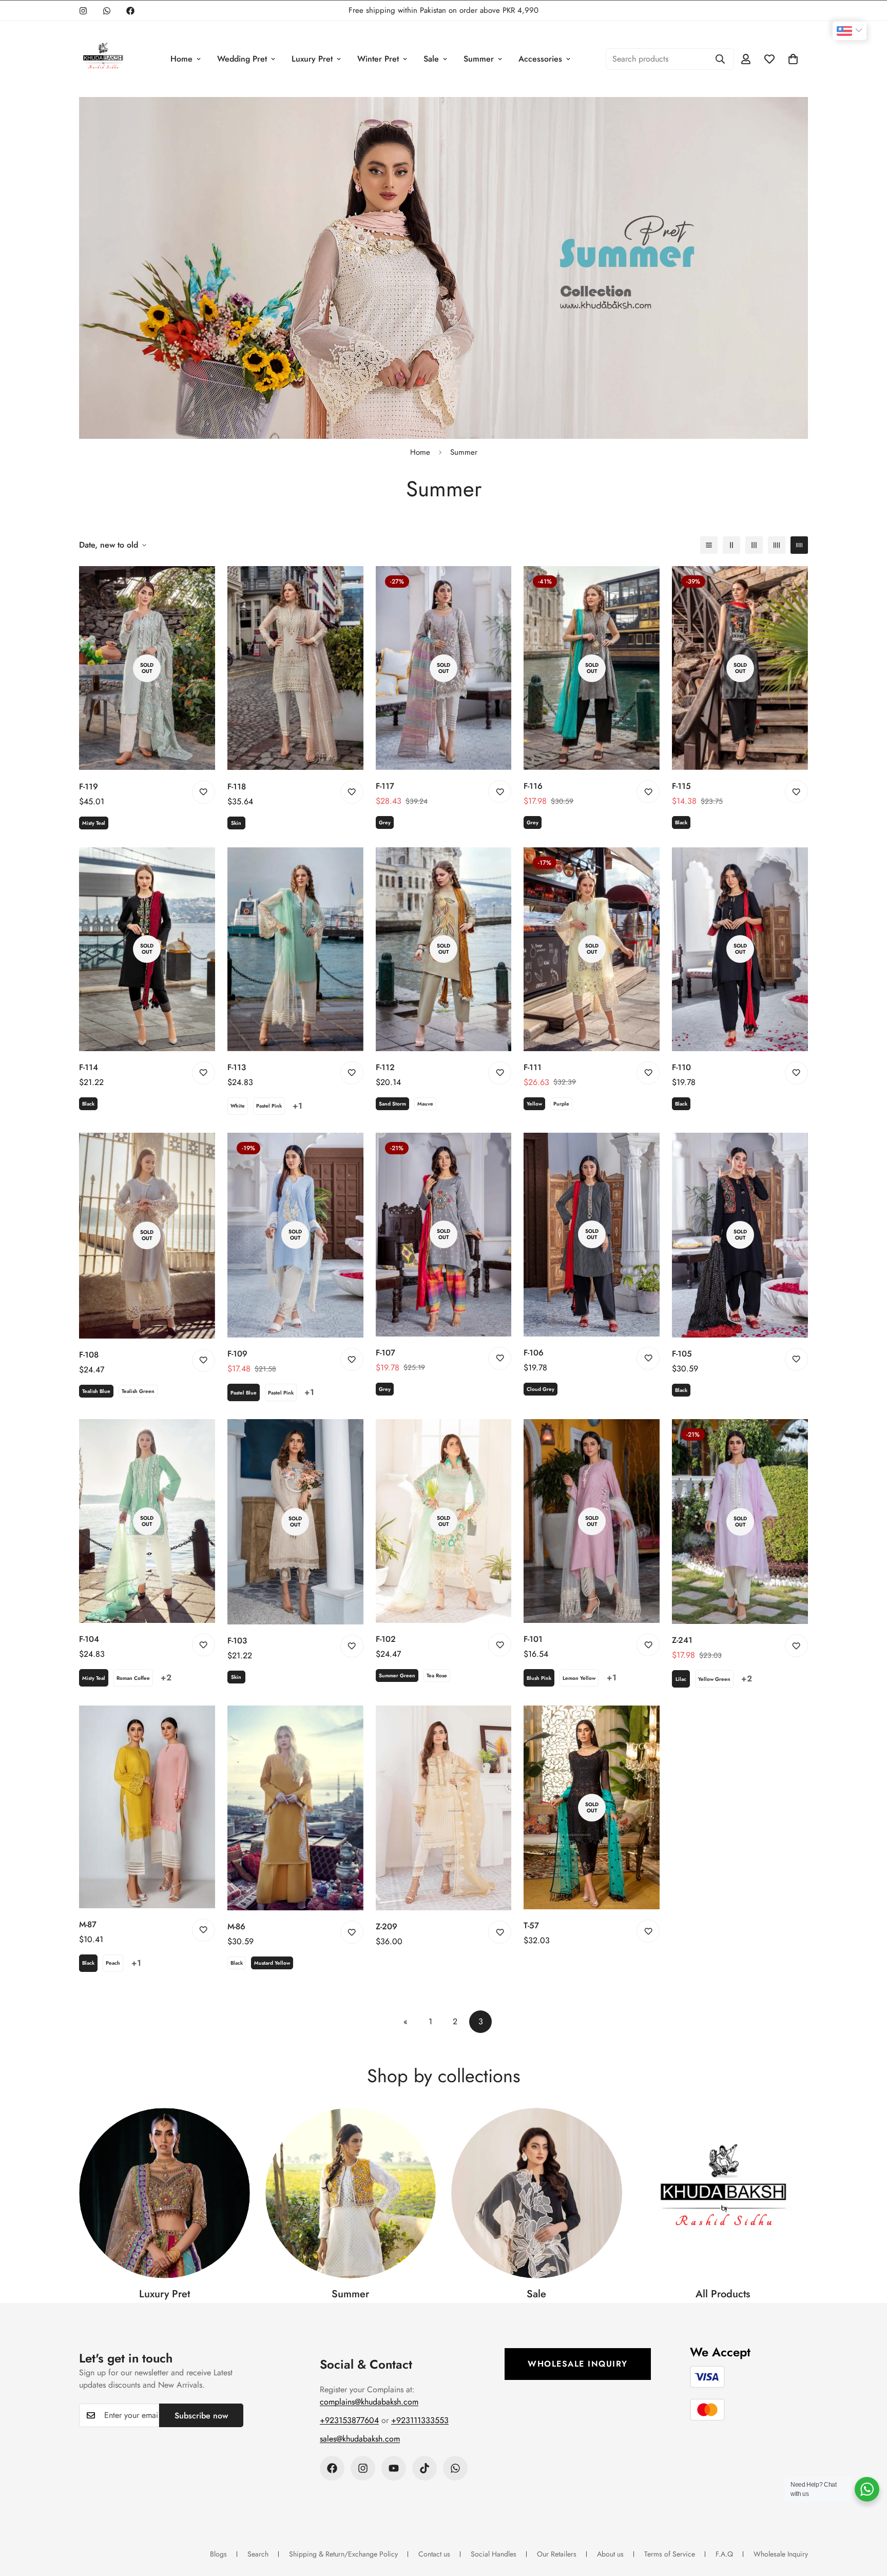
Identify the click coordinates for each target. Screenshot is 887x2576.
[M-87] (147, 1807)
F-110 (681, 1067)
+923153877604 (349, 2420)
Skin (236, 823)
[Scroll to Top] (867, 2520)
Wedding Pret (242, 59)
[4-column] (777, 545)
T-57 (531, 1925)
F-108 (89, 1355)
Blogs (218, 2554)
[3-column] (754, 545)
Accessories (540, 59)
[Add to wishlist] (204, 792)
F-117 (385, 786)
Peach (113, 1963)
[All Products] (723, 2193)
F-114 (89, 1067)
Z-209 (387, 1926)
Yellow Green (714, 1679)
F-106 (534, 1353)
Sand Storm (392, 1104)
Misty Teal (94, 823)
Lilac (681, 1679)
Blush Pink (539, 1678)
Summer (479, 59)
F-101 (533, 1639)
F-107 (385, 1353)
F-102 (386, 1639)
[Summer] (351, 2193)
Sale (431, 59)
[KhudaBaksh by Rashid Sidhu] (103, 59)
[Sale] (537, 2193)
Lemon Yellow (579, 1678)
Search (258, 2554)
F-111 (533, 1067)
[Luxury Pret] (165, 2193)
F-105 (682, 1354)
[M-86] (295, 1808)
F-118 (237, 787)
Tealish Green (138, 1391)
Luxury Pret (312, 59)
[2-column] (731, 545)
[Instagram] (83, 11)
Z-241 (682, 1640)
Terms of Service (670, 2554)
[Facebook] (130, 11)
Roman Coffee (133, 1678)
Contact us (434, 2554)
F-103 (237, 1641)
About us (610, 2554)
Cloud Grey (541, 1389)
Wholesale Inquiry (578, 2364)
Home (181, 59)
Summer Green (397, 1676)
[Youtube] (394, 2468)
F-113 (237, 1067)
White (238, 1106)
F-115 (681, 786)
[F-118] (295, 668)
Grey (385, 822)
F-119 (89, 787)
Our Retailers (557, 2554)
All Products (723, 2294)
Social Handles (494, 2554)
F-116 (533, 786)
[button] (793, 59)
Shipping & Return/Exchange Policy (343, 2554)
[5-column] (799, 545)
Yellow (534, 1104)
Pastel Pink (269, 1106)
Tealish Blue (96, 1391)
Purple (561, 1104)
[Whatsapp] (107, 11)
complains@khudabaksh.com (369, 2402)
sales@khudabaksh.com (360, 2439)
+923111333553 (420, 2420)
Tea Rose (437, 1676)
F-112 (385, 1067)
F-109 (237, 1354)
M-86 (236, 1926)
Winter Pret (378, 59)
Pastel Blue (244, 1393)
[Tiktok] (425, 2468)
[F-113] (295, 949)
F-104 (89, 1639)
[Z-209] (444, 1808)
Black (681, 822)
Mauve (425, 1104)
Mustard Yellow (272, 1963)
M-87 (88, 1924)
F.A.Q (724, 2554)
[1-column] (709, 545)
